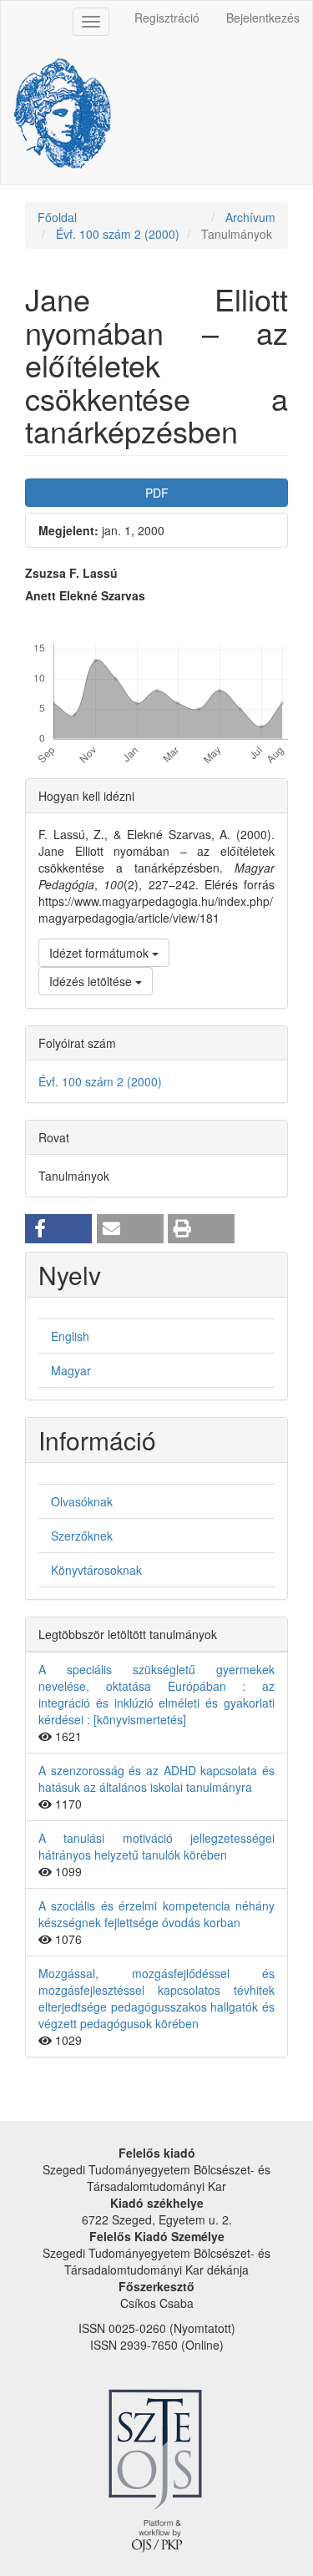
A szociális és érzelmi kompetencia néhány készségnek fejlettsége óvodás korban (156, 1914)
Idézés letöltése (92, 981)
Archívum (250, 217)
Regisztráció (167, 18)
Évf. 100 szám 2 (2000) (118, 234)
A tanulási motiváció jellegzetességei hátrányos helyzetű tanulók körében (156, 1846)
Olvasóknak (82, 1501)
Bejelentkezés (263, 18)
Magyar (71, 1370)
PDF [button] (157, 493)
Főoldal (57, 217)
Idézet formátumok (101, 953)
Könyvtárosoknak (96, 1570)
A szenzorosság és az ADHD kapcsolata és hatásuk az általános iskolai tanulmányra (156, 1779)
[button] (58, 1229)
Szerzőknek (82, 1536)
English (70, 1336)
